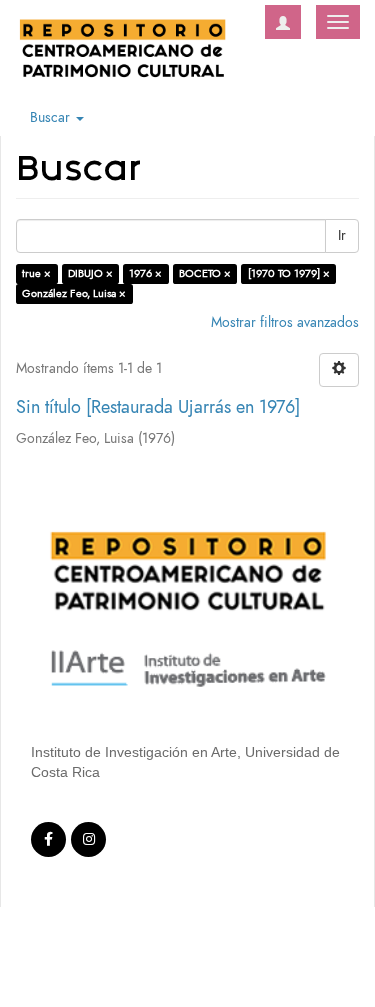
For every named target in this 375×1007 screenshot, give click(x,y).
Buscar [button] (52, 117)
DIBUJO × (90, 273)
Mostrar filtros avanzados (285, 322)
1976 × (145, 273)
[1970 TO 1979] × (289, 273)
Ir (342, 235)
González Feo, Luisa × (74, 293)
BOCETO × (205, 273)
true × (36, 273)
